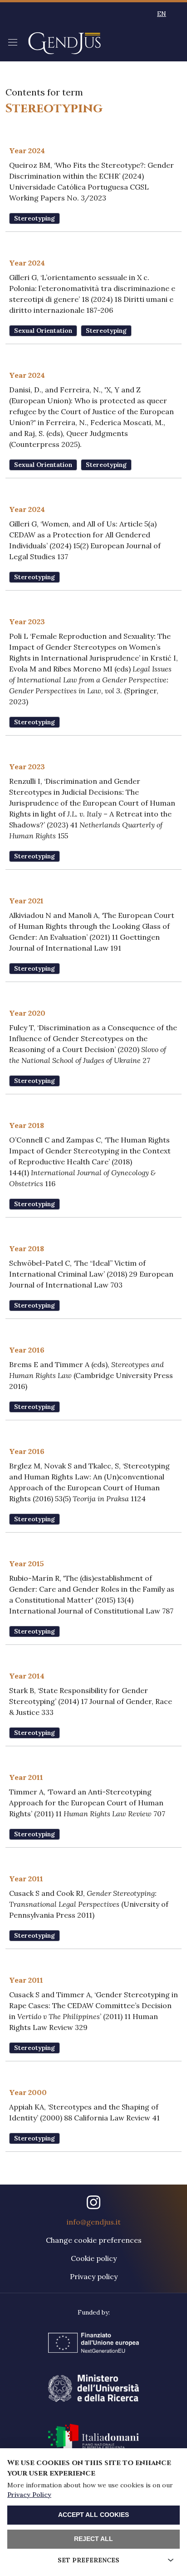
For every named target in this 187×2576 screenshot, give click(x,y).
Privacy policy (94, 2276)
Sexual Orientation (43, 331)
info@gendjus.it (94, 2222)
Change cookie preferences (94, 2240)
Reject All (93, 2539)
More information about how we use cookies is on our (90, 2490)
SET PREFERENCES (89, 2560)
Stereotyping (34, 218)
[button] (162, 14)
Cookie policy (94, 2258)
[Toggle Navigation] (13, 42)
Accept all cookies (93, 2515)
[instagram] (93, 2202)
